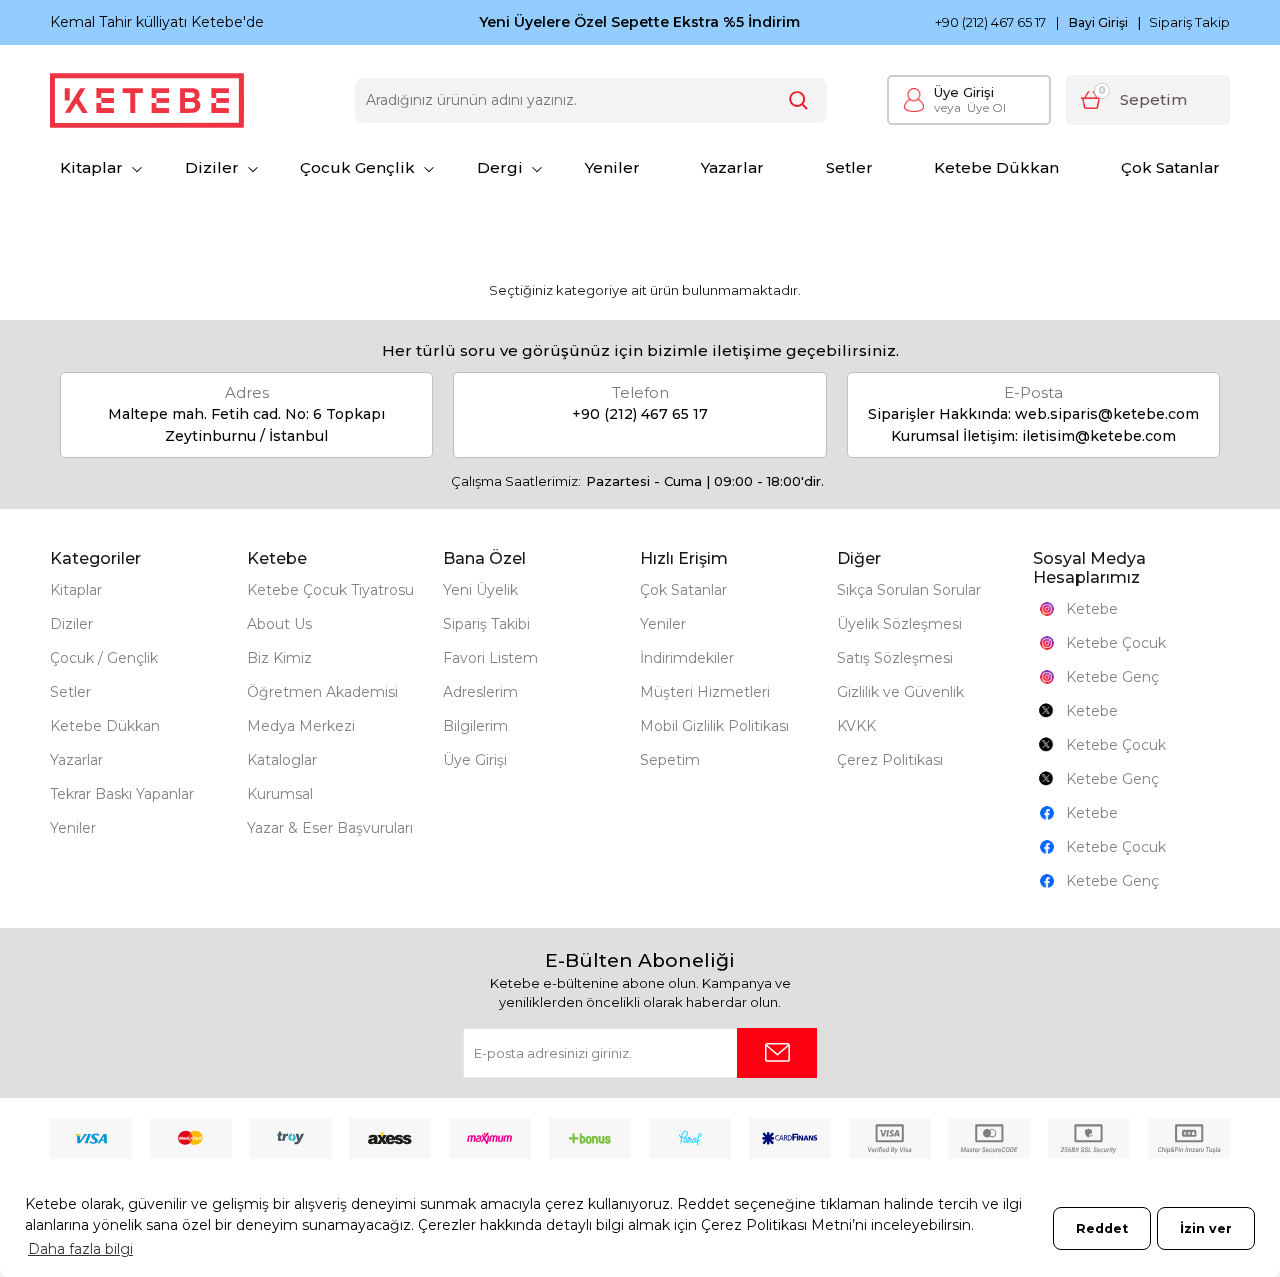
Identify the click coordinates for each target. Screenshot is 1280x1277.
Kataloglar (282, 760)
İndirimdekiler (687, 658)
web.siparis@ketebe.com (1107, 414)
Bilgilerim (475, 726)
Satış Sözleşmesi (895, 658)
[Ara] (799, 100)
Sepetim (670, 760)
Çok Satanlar (1170, 167)
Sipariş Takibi (486, 624)
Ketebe (1092, 609)
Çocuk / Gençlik (104, 658)
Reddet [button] (1102, 1228)
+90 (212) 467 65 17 (990, 22)
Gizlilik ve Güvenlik (900, 692)
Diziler (212, 167)
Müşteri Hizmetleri (705, 692)
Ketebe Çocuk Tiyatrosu (330, 590)
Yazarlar (732, 167)
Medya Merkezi (301, 726)
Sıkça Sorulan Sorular (909, 590)
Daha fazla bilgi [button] (80, 1249)
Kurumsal (280, 794)
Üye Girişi (964, 92)
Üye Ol (970, 107)
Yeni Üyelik (480, 590)
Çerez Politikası (890, 760)
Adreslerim (480, 692)
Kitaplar (91, 167)
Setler (849, 167)
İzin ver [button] (1206, 1228)
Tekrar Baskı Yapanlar (122, 794)
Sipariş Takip (1189, 22)
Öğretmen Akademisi (322, 692)
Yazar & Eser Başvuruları (330, 828)
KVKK (856, 726)
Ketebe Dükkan (996, 167)
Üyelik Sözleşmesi (899, 624)
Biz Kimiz (279, 658)
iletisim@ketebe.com (1099, 436)
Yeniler (612, 167)
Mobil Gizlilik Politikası (714, 726)
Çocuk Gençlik (357, 167)
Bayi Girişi (1098, 23)
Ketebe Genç (1112, 677)
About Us (279, 624)
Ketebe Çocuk (1116, 643)
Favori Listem (490, 658)
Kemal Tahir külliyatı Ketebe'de (157, 22)
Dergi (500, 167)
